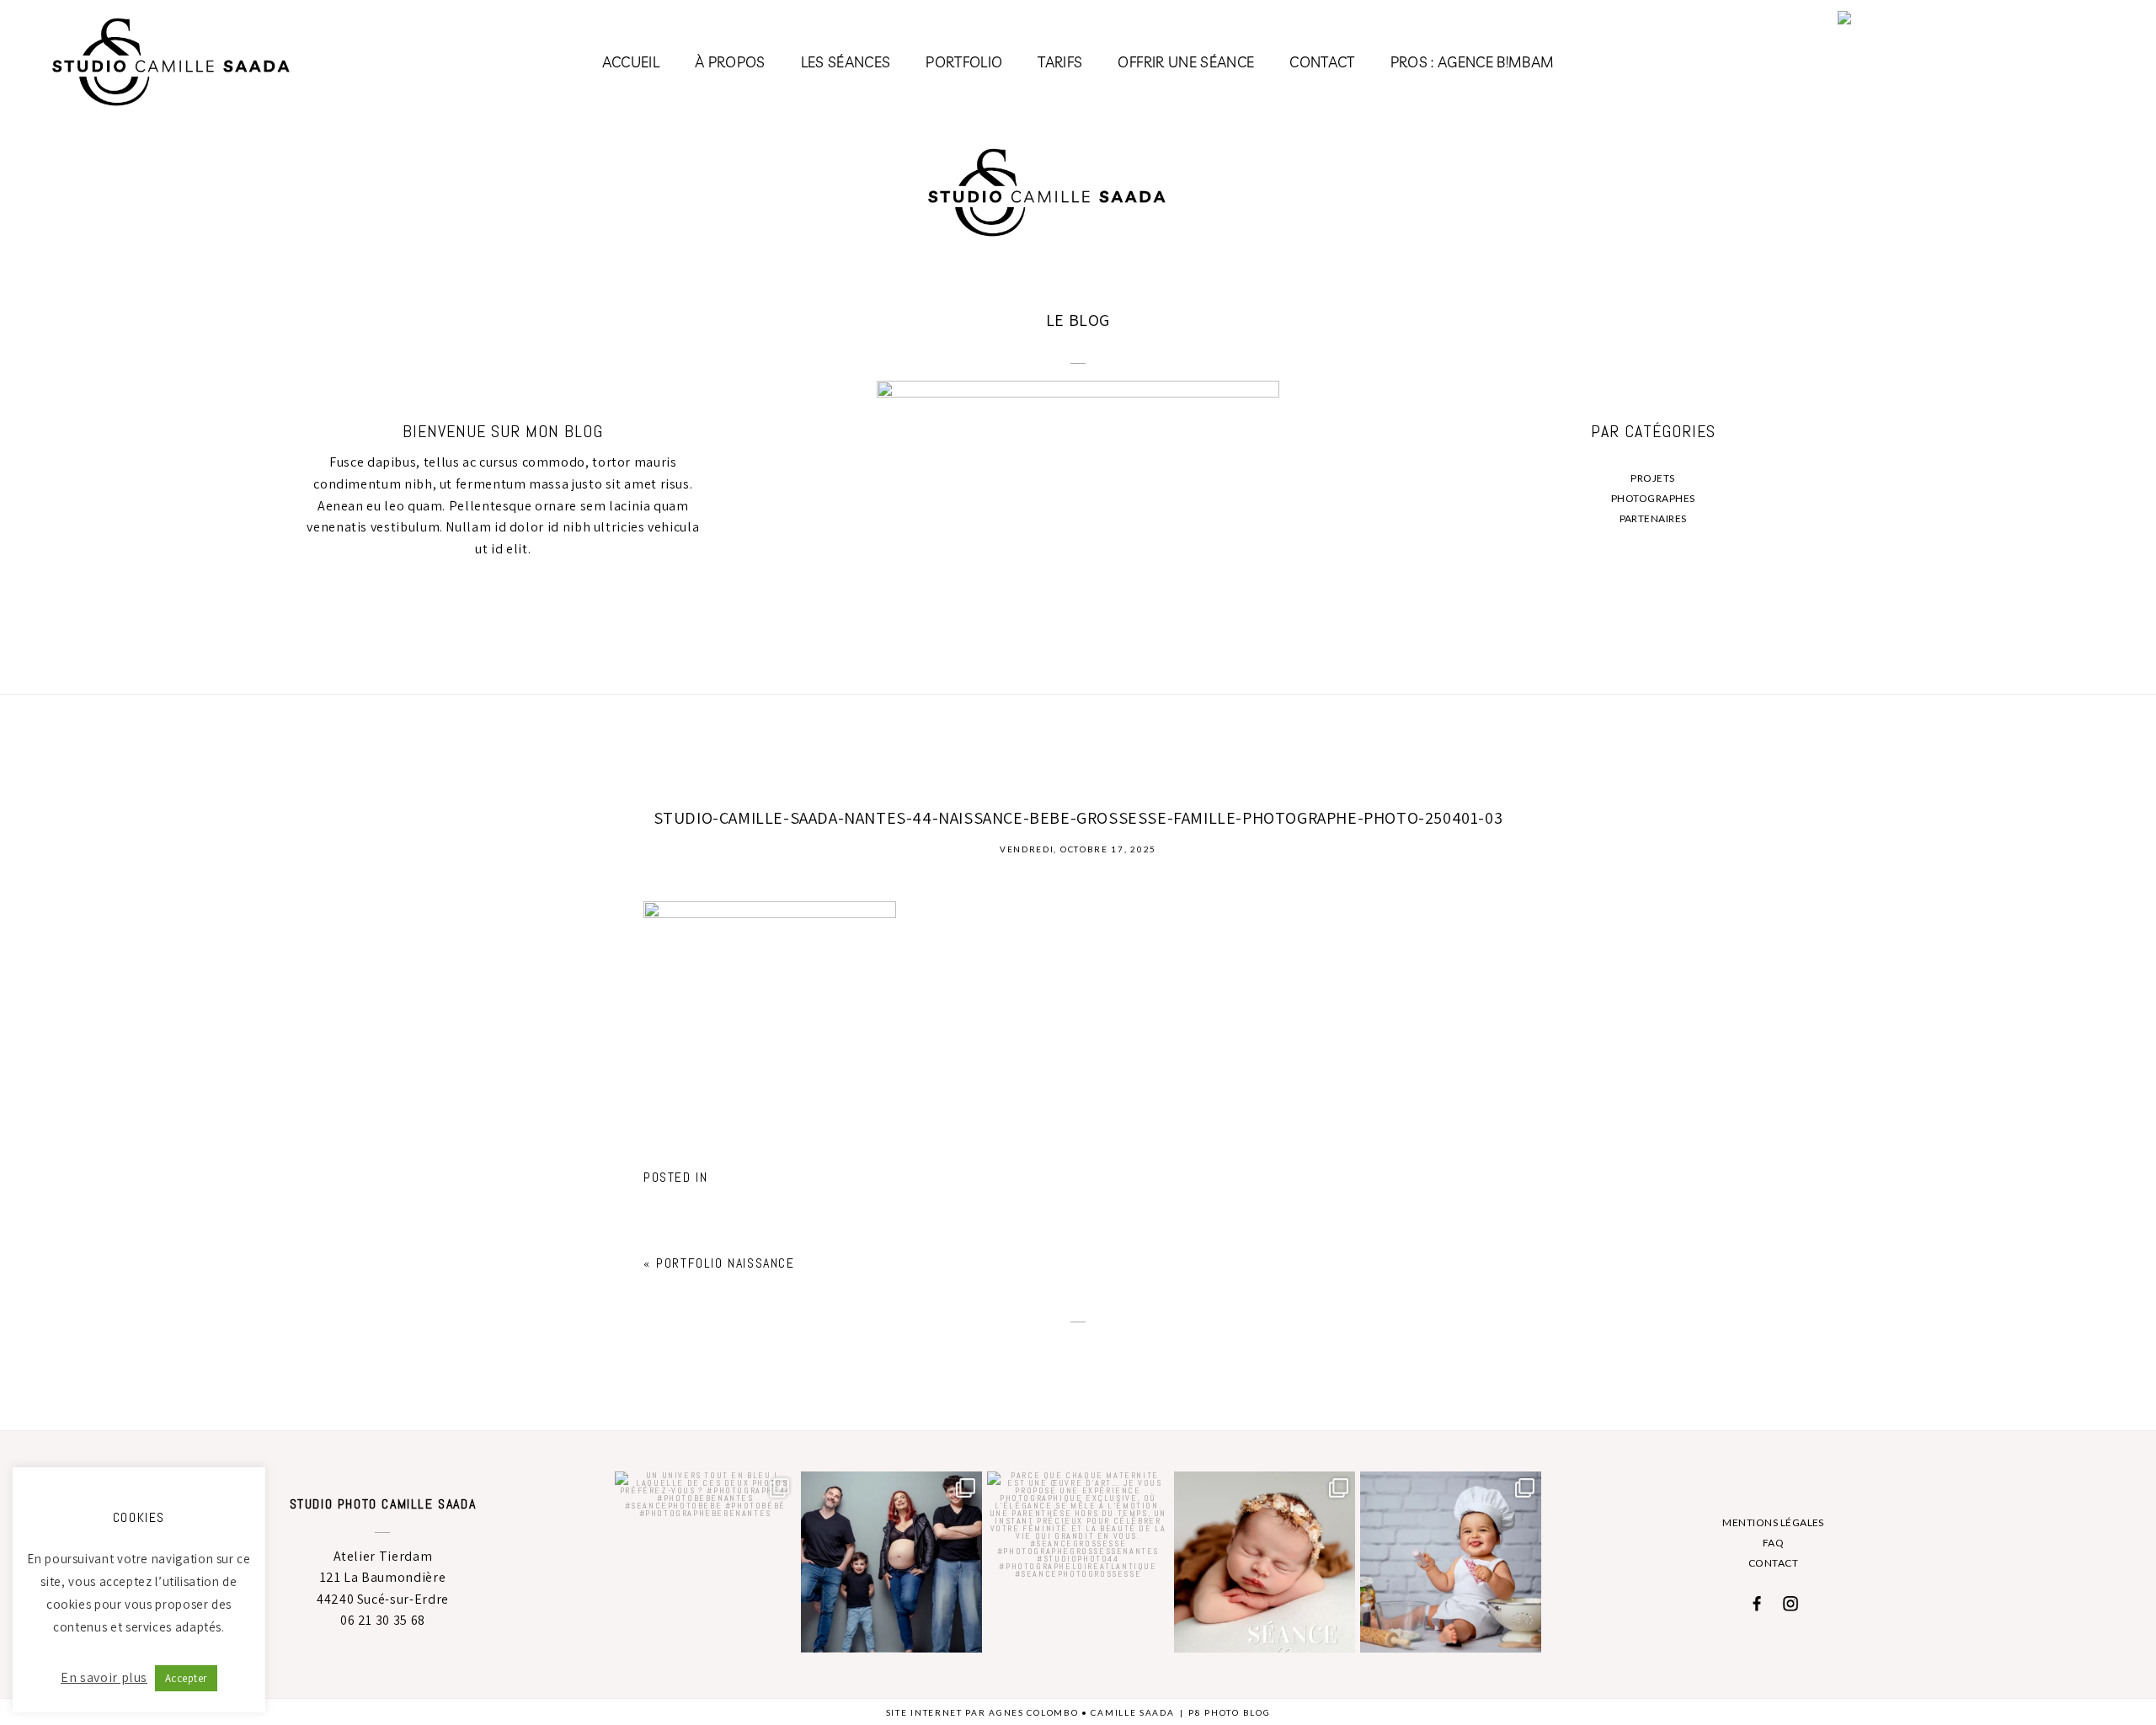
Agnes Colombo (1033, 1712)
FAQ (1773, 1543)
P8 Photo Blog (1229, 1712)
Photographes (1653, 498)
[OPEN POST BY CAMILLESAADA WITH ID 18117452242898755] (705, 1562)
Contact (1322, 62)
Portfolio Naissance (725, 1263)
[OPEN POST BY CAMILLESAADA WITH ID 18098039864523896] (891, 1562)
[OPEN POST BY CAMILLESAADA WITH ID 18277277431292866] (1265, 1562)
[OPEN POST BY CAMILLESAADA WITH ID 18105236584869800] (1078, 1562)
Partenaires (1653, 518)
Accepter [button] (186, 1678)
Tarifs (1060, 62)
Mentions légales (1773, 1522)
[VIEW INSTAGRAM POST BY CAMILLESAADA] (781, 1637)
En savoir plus (104, 1677)
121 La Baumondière (383, 1577)
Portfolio (964, 62)
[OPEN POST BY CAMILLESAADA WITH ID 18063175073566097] (1451, 1562)
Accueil (631, 62)
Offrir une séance (1186, 62)
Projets (1652, 478)
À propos (730, 62)
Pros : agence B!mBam (1473, 62)
